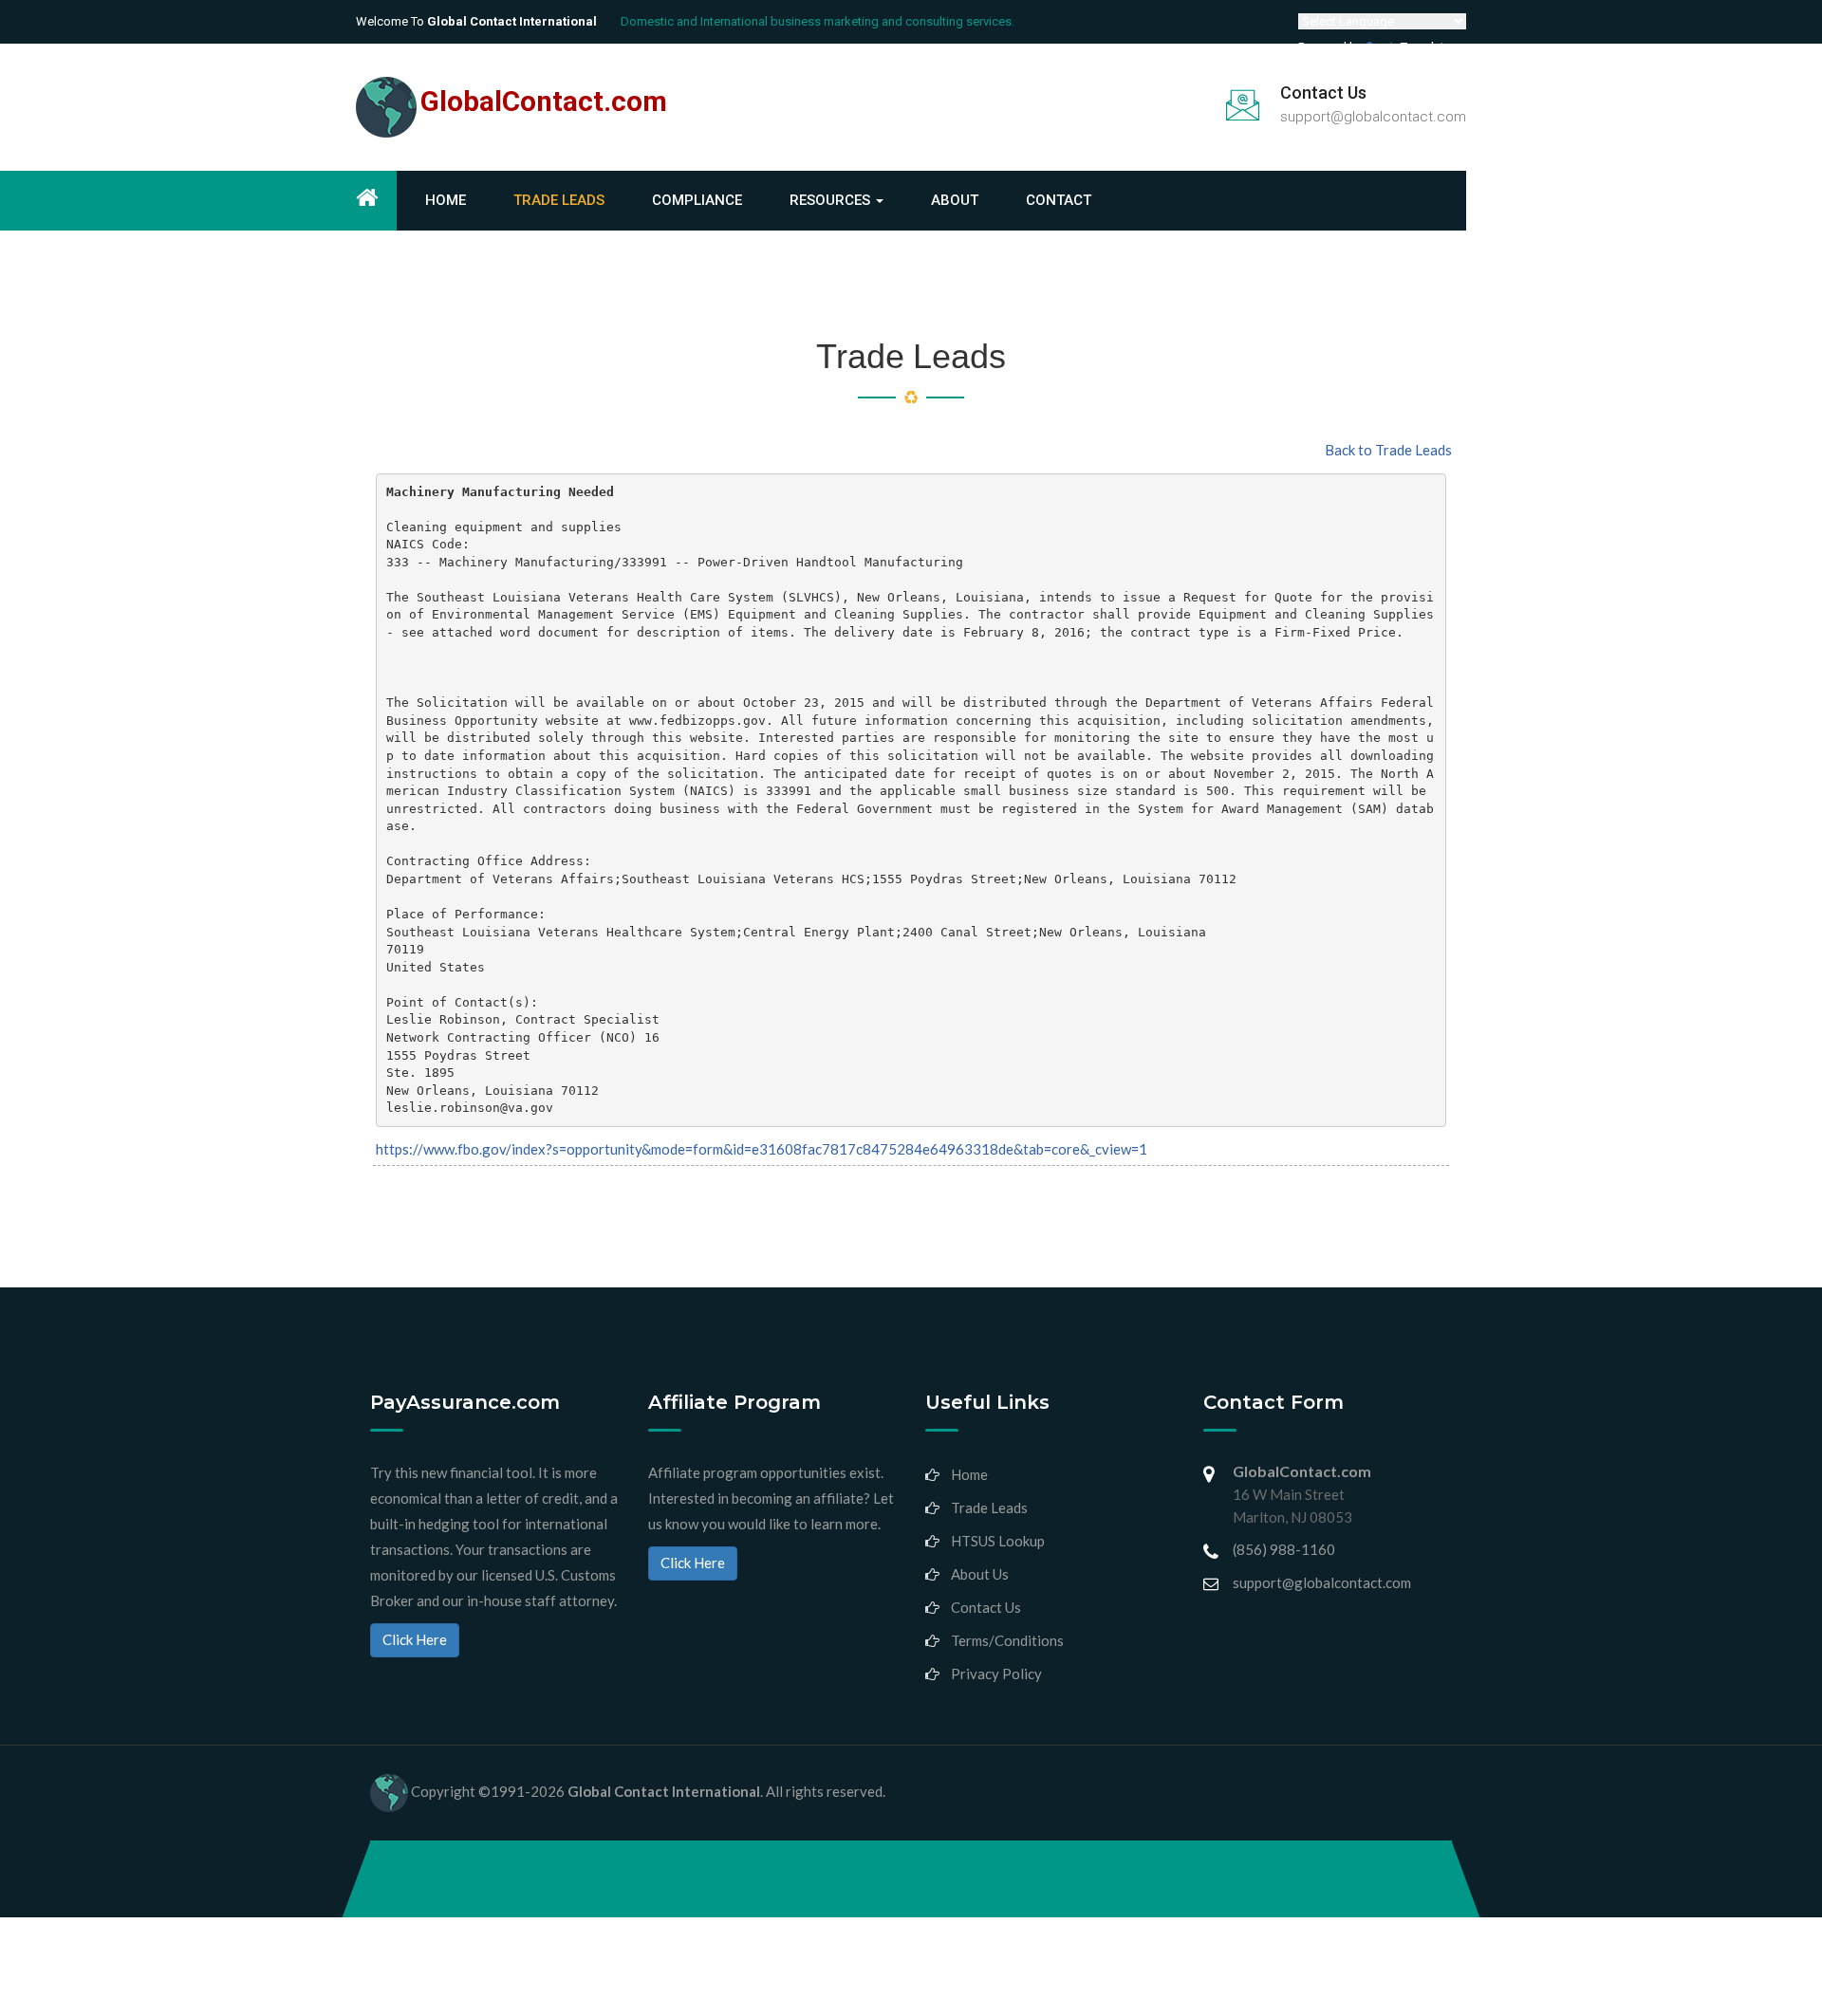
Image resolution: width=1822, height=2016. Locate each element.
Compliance (697, 200)
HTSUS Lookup (998, 1541)
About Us (980, 1574)
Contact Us (986, 1607)
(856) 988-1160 (1284, 1549)
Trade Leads (559, 200)
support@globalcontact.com (1373, 117)
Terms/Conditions (1007, 1640)
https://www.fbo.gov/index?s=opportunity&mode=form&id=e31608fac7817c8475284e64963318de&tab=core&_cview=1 (762, 1149)
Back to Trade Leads (1388, 450)
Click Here (415, 1639)
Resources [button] (832, 200)
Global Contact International (664, 1791)
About (955, 200)
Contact (1059, 200)
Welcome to (476, 21)
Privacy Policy (996, 1674)
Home (446, 200)
